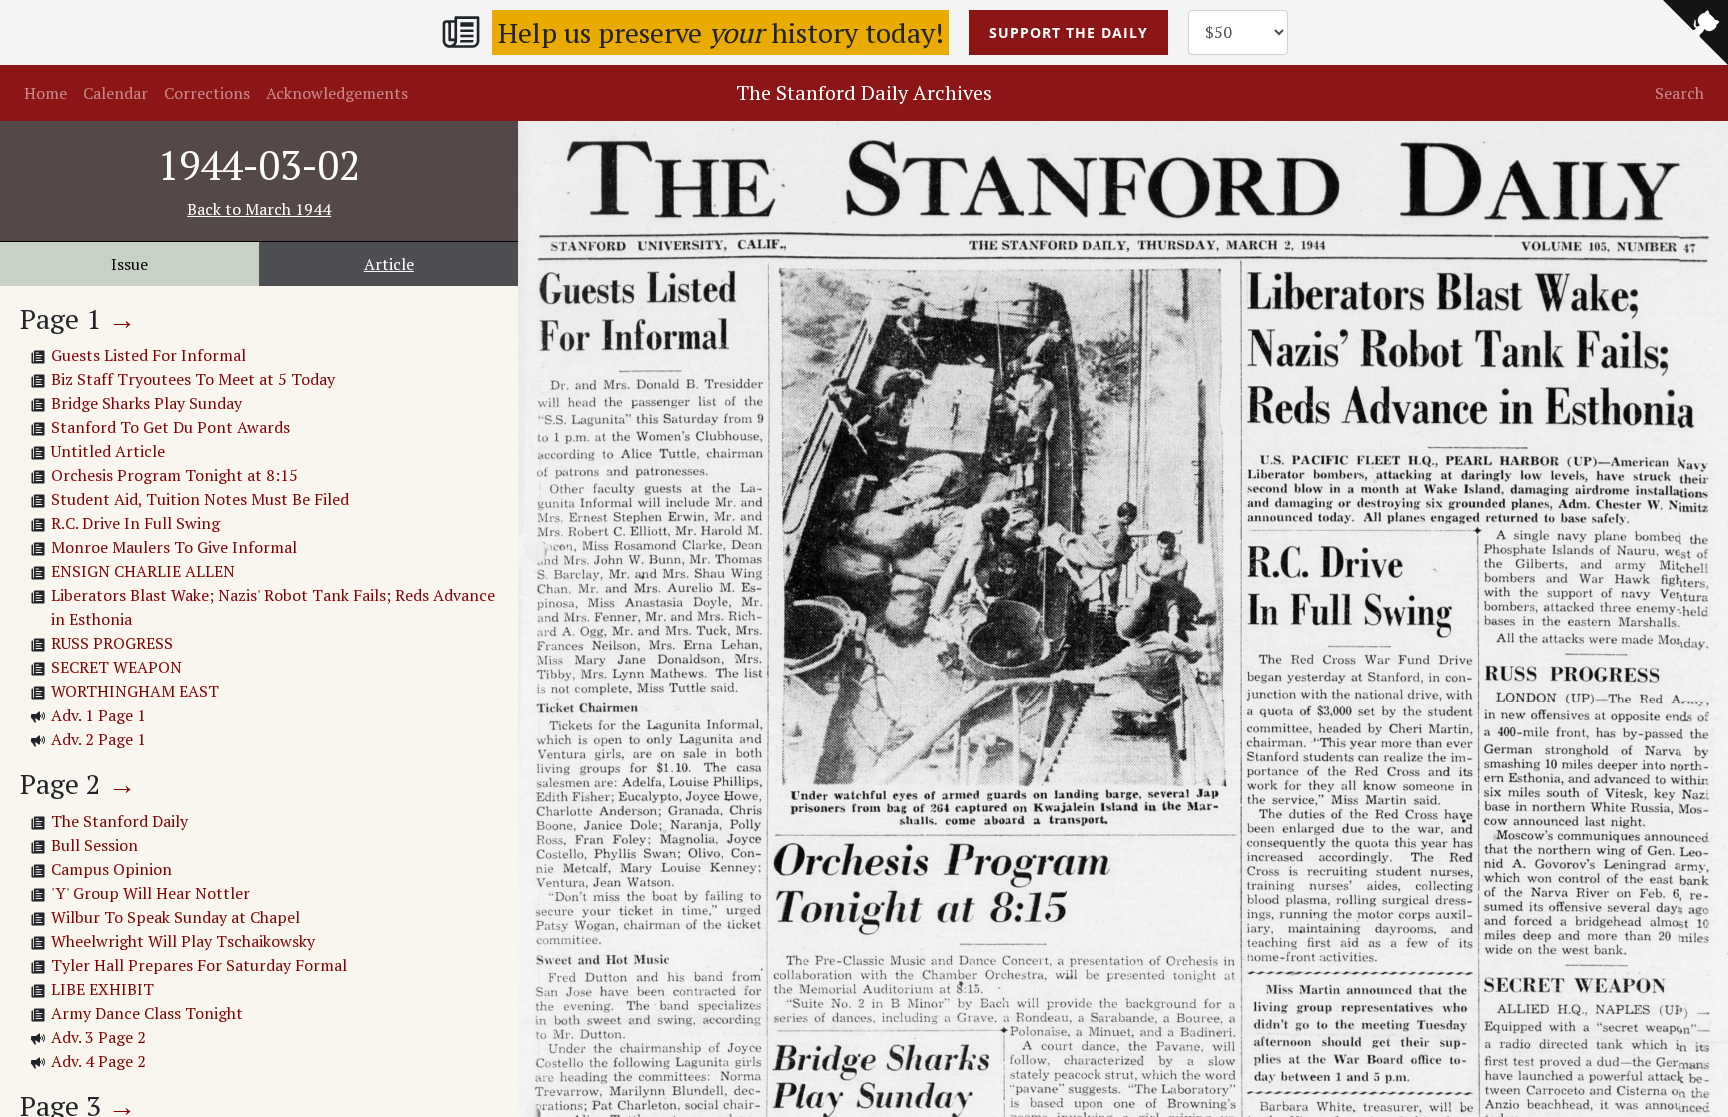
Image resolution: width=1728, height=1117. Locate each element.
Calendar (115, 93)
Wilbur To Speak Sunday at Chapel (175, 917)
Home (45, 93)
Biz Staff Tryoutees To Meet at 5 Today (193, 379)
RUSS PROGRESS (112, 643)
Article (389, 264)
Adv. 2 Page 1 (98, 739)
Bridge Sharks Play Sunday (146, 403)
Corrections (207, 93)
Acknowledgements (337, 93)
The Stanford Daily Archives (864, 92)
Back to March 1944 (259, 209)
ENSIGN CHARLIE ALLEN (143, 571)
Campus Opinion (111, 869)
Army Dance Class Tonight (147, 1013)
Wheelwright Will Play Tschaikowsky (183, 941)
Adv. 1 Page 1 (98, 715)
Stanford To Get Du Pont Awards (170, 427)
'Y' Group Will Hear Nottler (150, 893)
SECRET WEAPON (116, 667)
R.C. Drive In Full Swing (135, 523)
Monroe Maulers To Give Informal (174, 547)
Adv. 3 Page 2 (98, 1037)
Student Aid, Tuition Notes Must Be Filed (200, 499)
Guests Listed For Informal (148, 355)
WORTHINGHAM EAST (135, 691)
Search (1679, 93)
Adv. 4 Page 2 (98, 1061)
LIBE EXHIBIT (102, 989)
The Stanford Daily (119, 821)
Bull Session (94, 845)
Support (1068, 32)
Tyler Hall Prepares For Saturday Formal (199, 965)
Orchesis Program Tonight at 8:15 (174, 475)
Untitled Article (108, 451)
